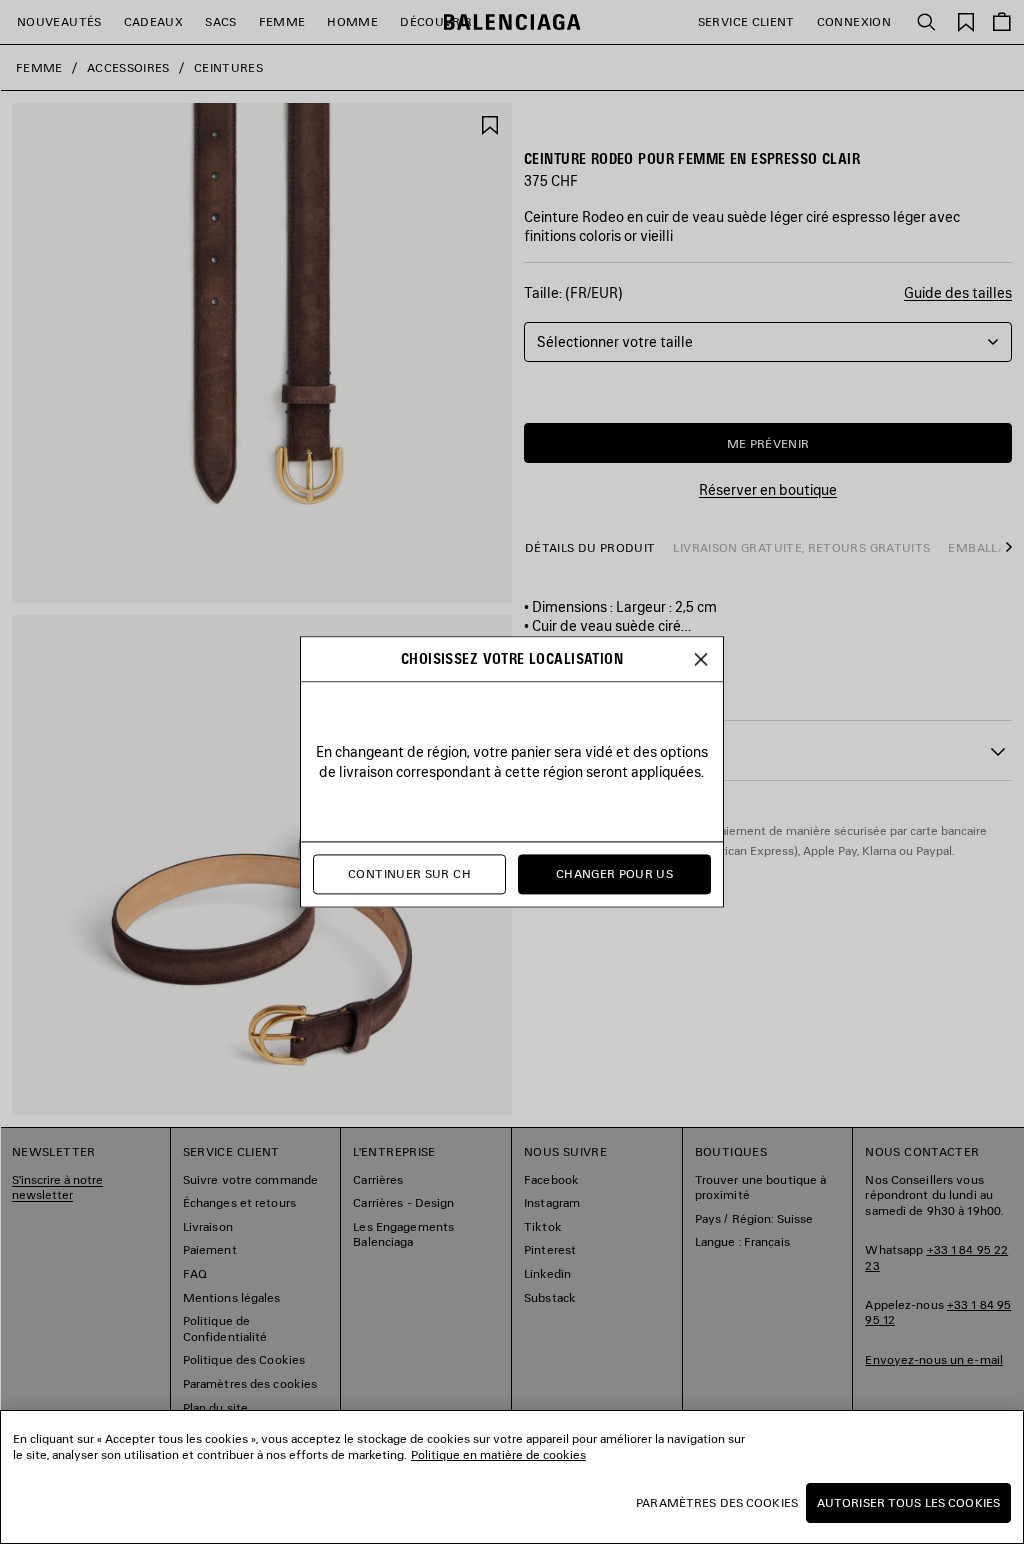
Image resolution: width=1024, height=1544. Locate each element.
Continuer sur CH (409, 874)
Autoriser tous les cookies (908, 1502)
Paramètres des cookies (717, 1502)
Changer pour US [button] (614, 874)
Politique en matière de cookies (498, 1454)
